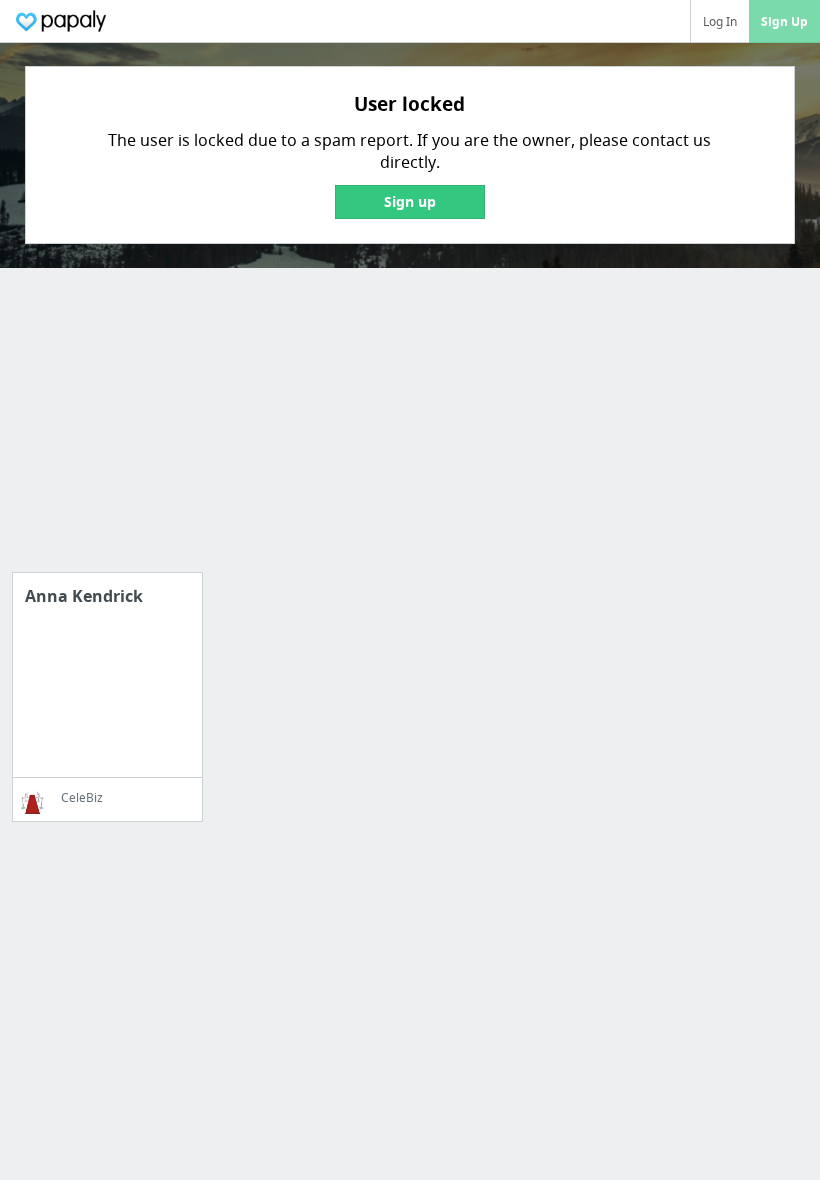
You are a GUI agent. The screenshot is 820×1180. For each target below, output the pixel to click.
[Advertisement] (410, 432)
